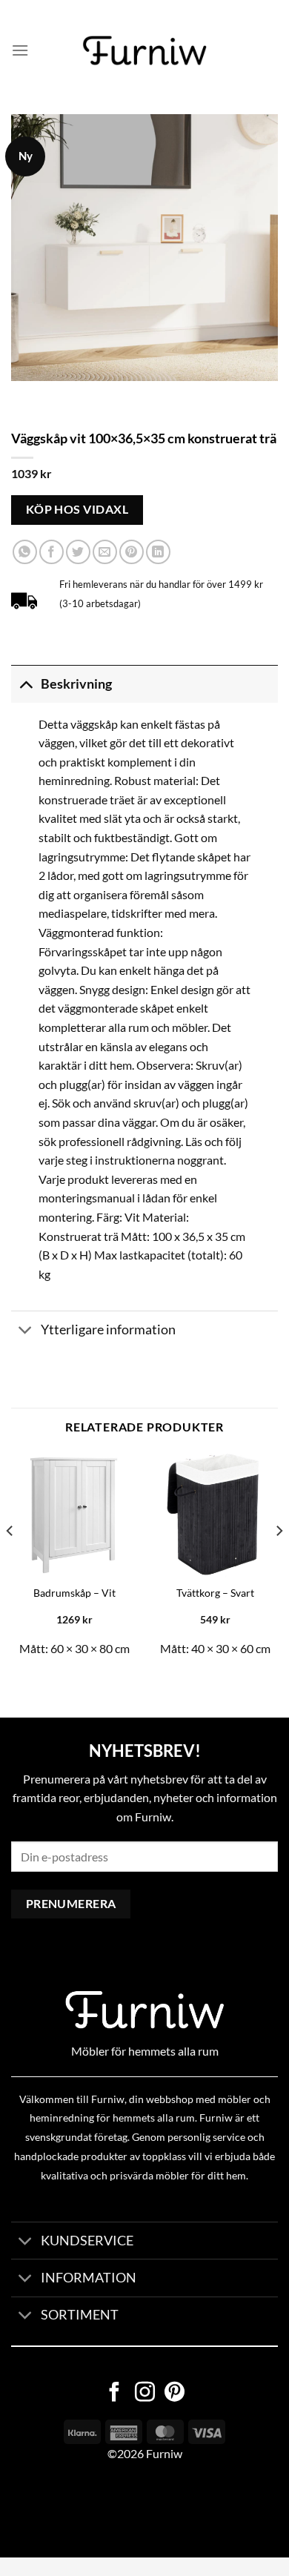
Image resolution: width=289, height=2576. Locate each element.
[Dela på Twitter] (78, 552)
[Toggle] (26, 684)
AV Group (74, 2510)
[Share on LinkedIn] (158, 552)
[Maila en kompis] (105, 552)
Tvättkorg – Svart (215, 1593)
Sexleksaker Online (150, 2510)
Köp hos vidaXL (77, 509)
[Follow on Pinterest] (175, 2394)
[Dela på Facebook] (52, 552)
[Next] (279, 1560)
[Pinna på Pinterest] (132, 552)
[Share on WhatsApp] (25, 552)
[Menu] (20, 50)
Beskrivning (76, 684)
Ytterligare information (108, 1330)
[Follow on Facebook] (114, 2394)
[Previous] (10, 1560)
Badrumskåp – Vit (74, 1593)
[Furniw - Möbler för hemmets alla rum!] (145, 50)
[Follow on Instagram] (145, 2394)
